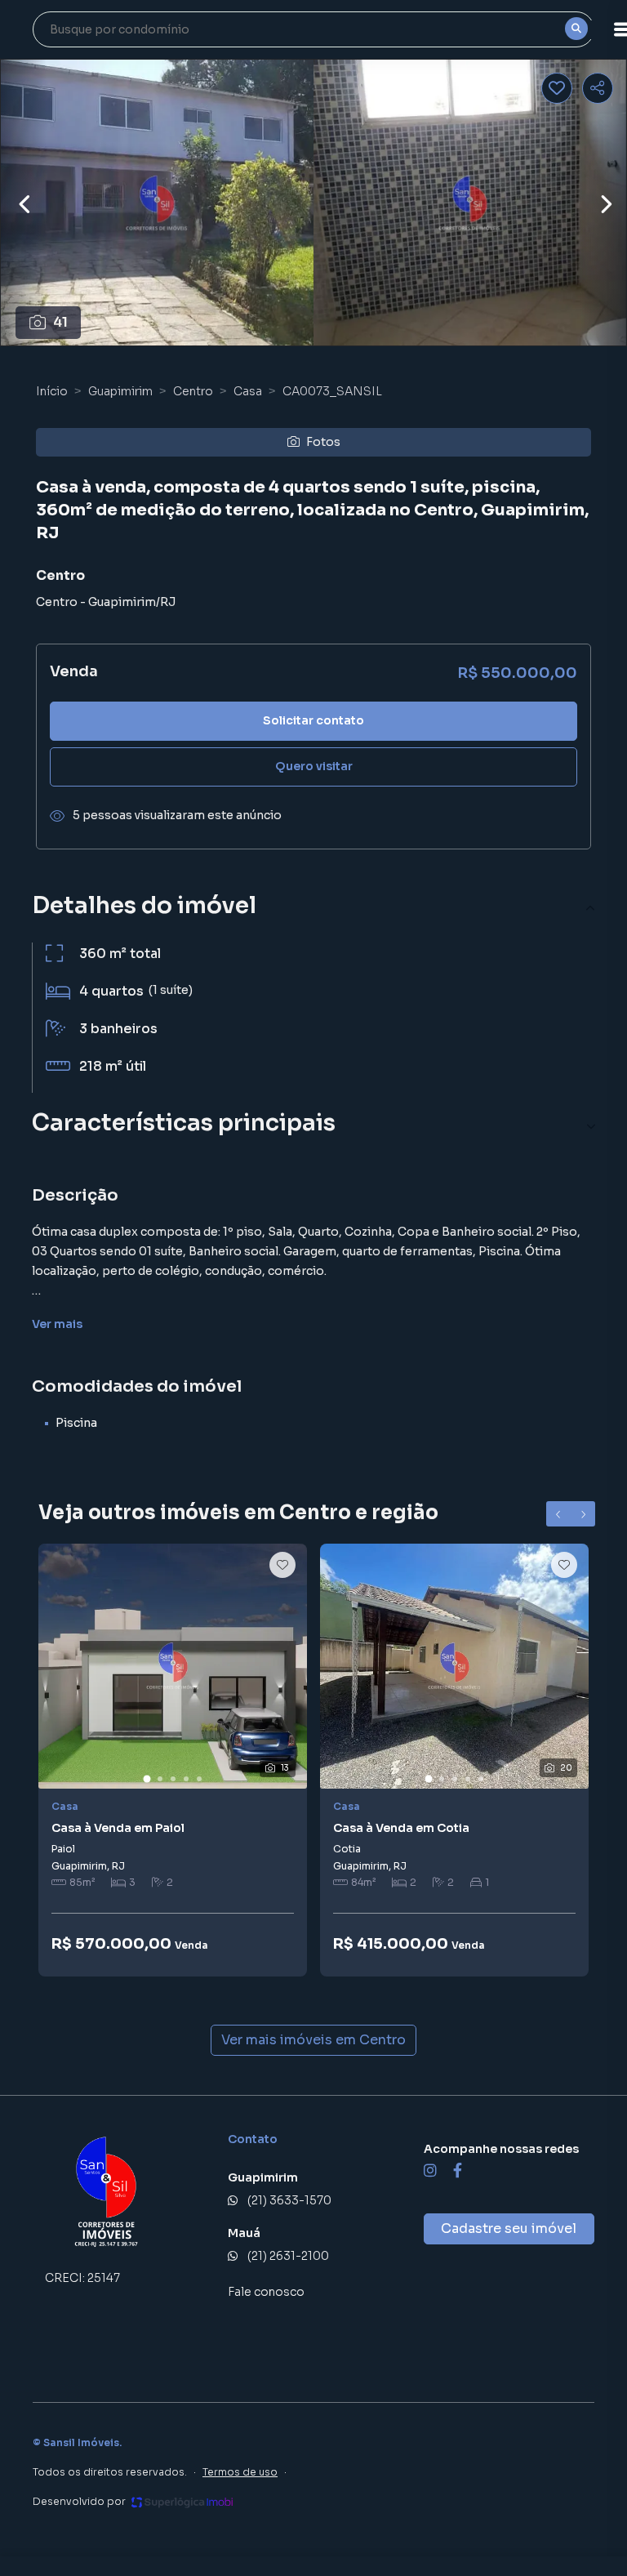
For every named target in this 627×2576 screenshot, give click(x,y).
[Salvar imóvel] (557, 88)
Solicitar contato (313, 720)
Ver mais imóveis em (313, 2040)
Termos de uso (240, 2472)
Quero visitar (314, 766)
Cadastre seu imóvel (509, 2228)
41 (60, 322)
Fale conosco (266, 2292)
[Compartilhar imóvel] (598, 88)
